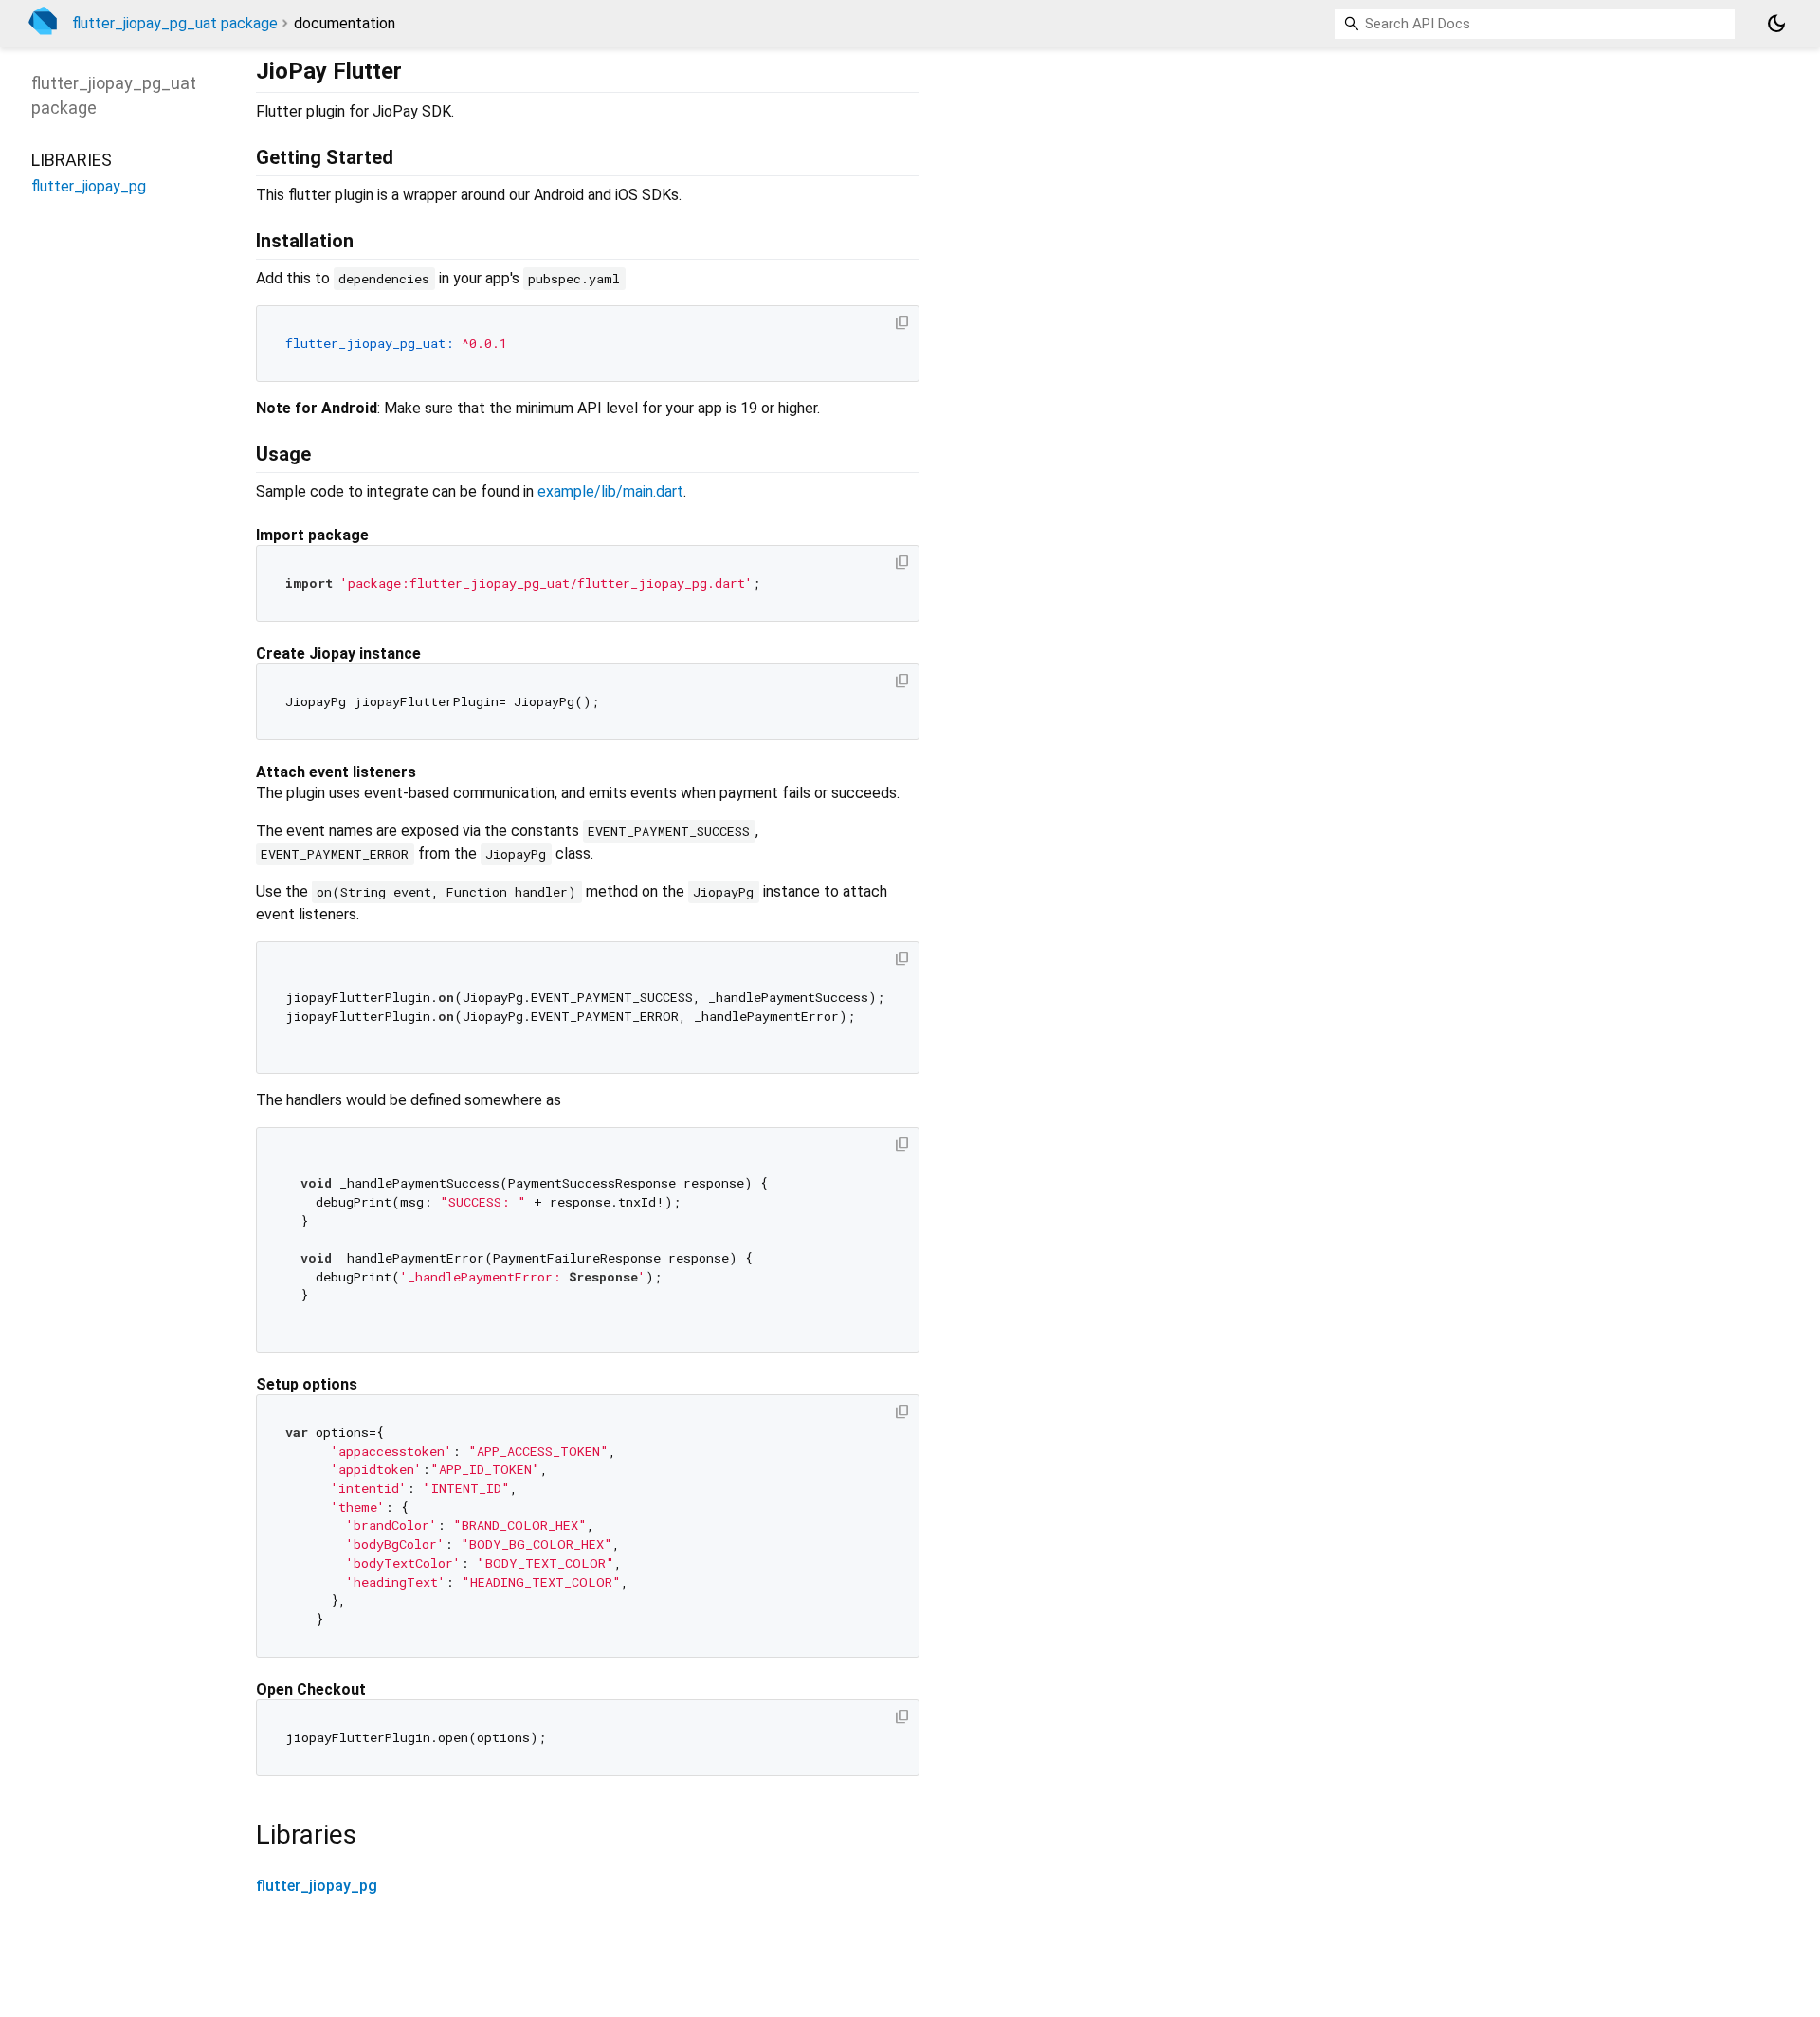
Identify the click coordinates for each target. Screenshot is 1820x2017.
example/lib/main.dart (610, 491)
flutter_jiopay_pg (317, 1886)
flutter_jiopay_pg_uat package (175, 23)
